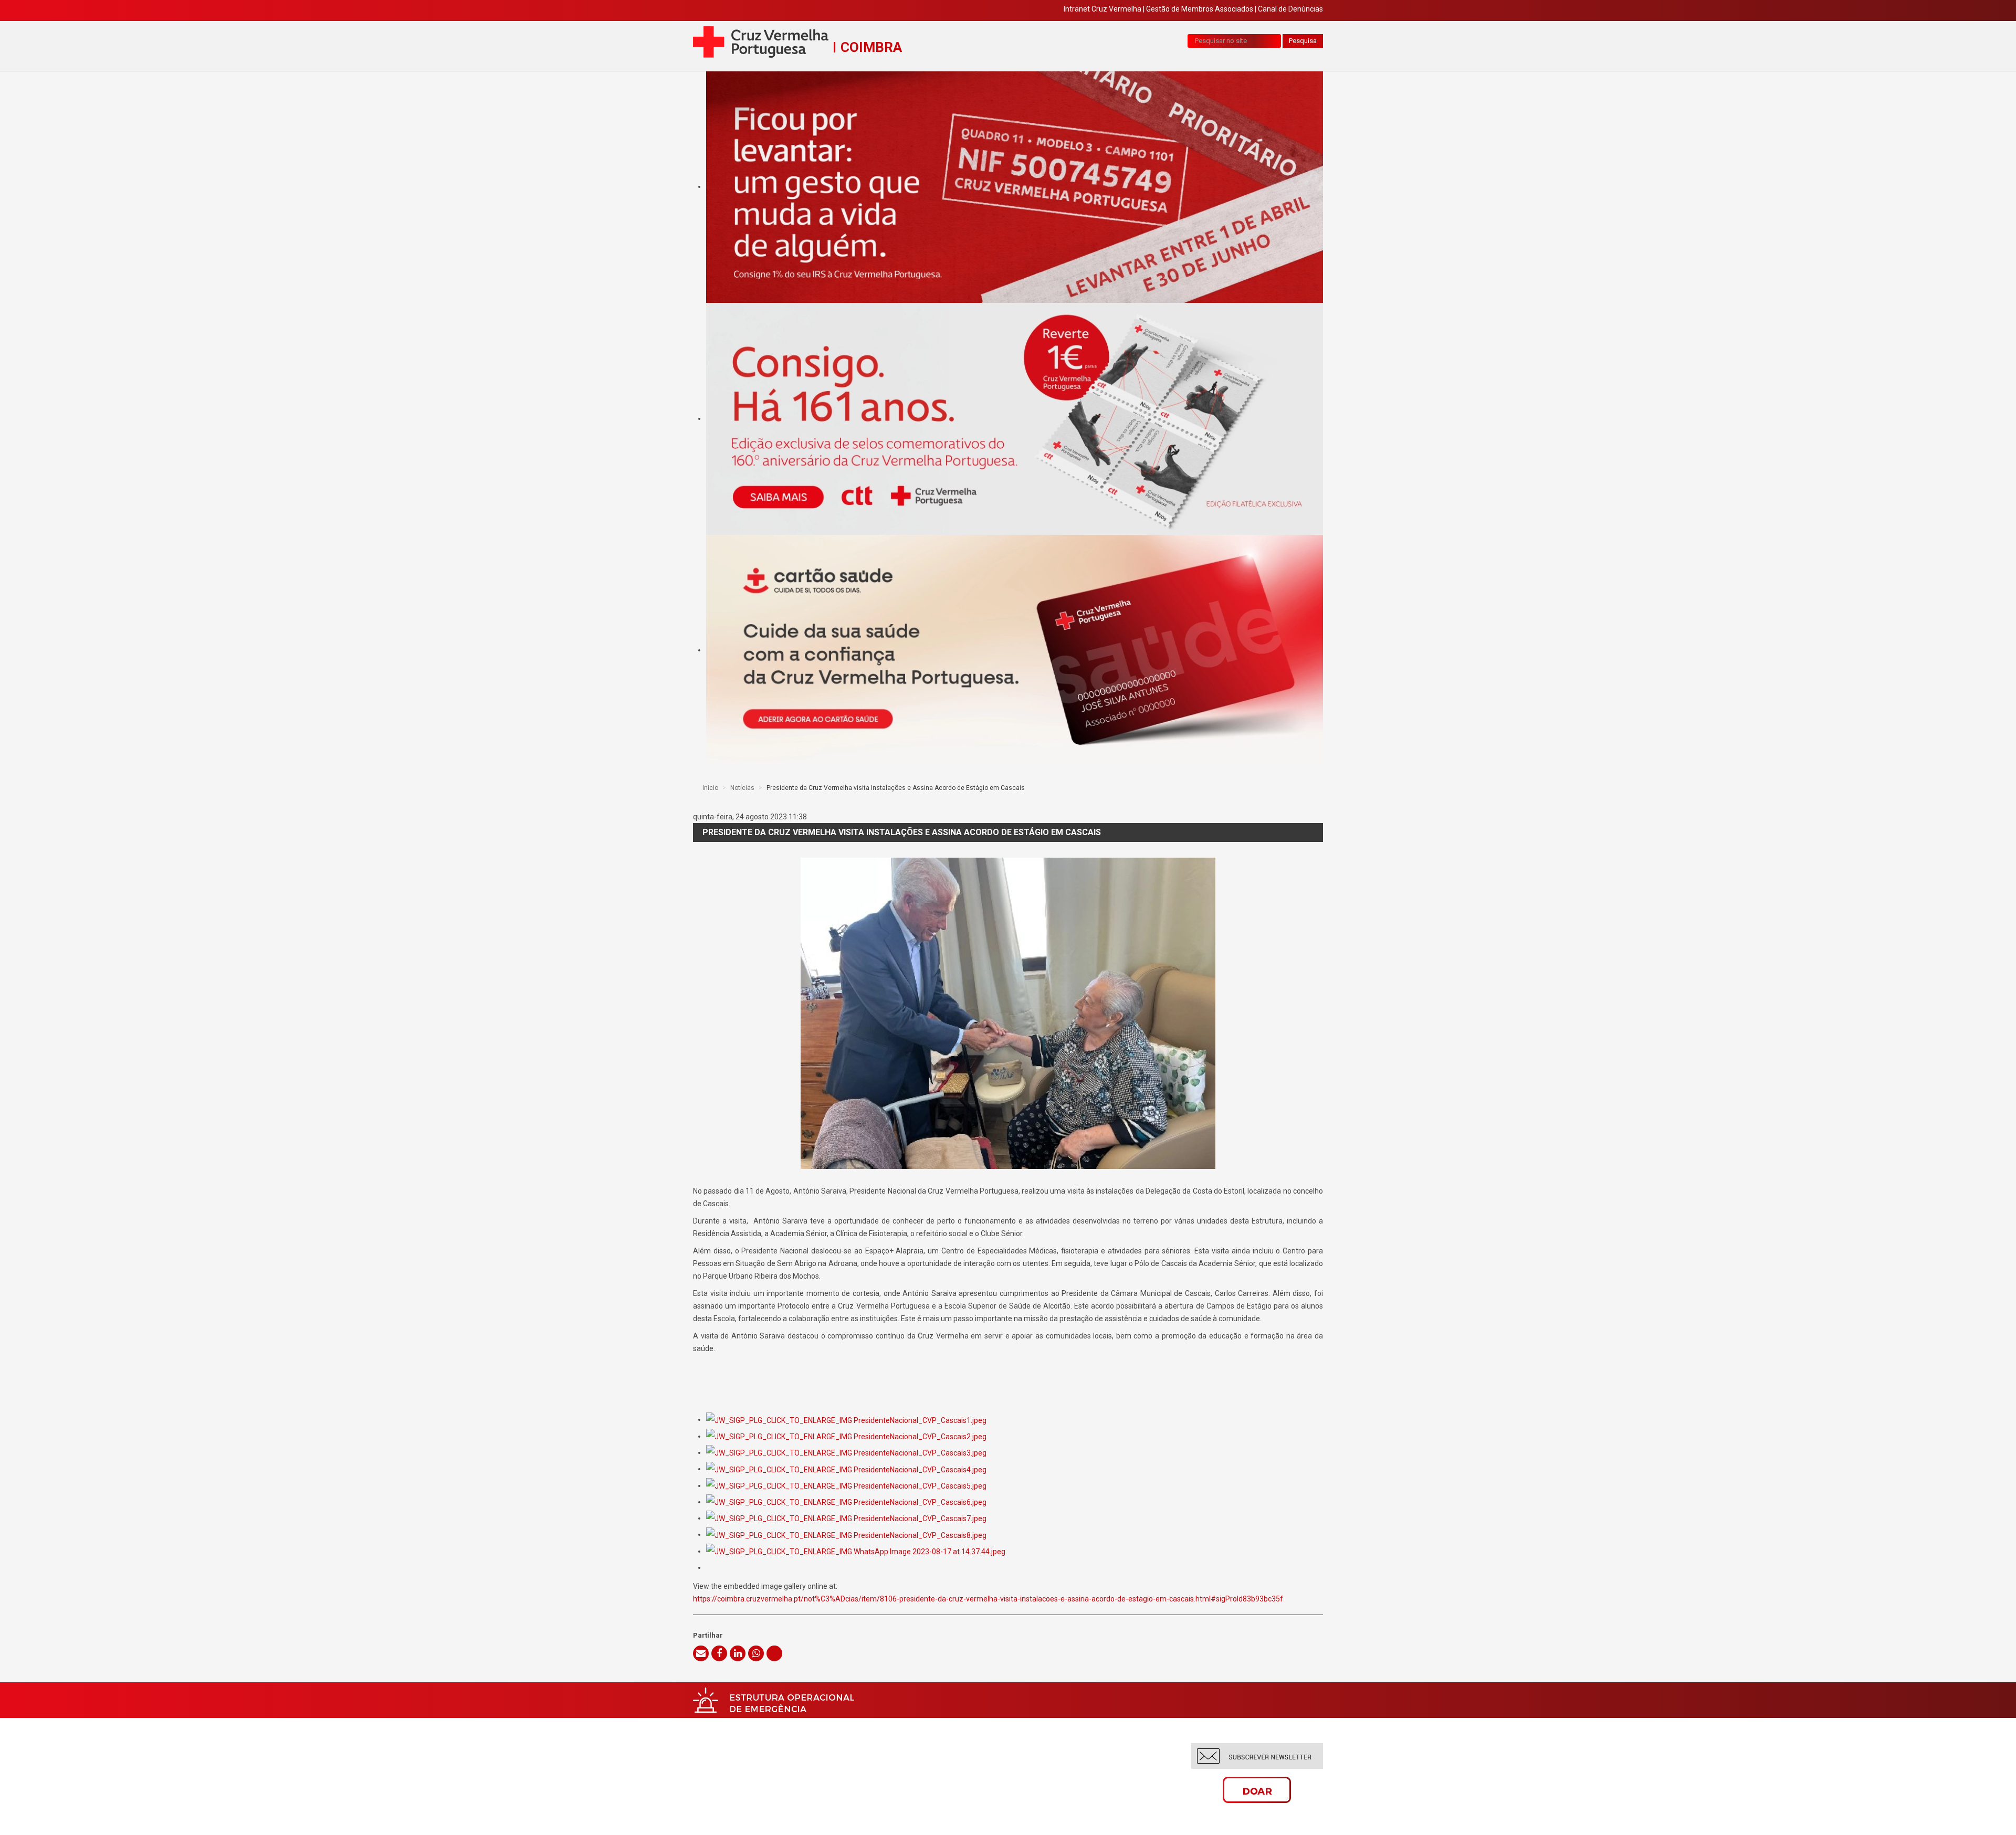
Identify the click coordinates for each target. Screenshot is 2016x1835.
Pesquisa (1303, 41)
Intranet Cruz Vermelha (1102, 9)
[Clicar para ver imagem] (1008, 1013)
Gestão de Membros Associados (1200, 9)
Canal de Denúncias (1290, 9)
